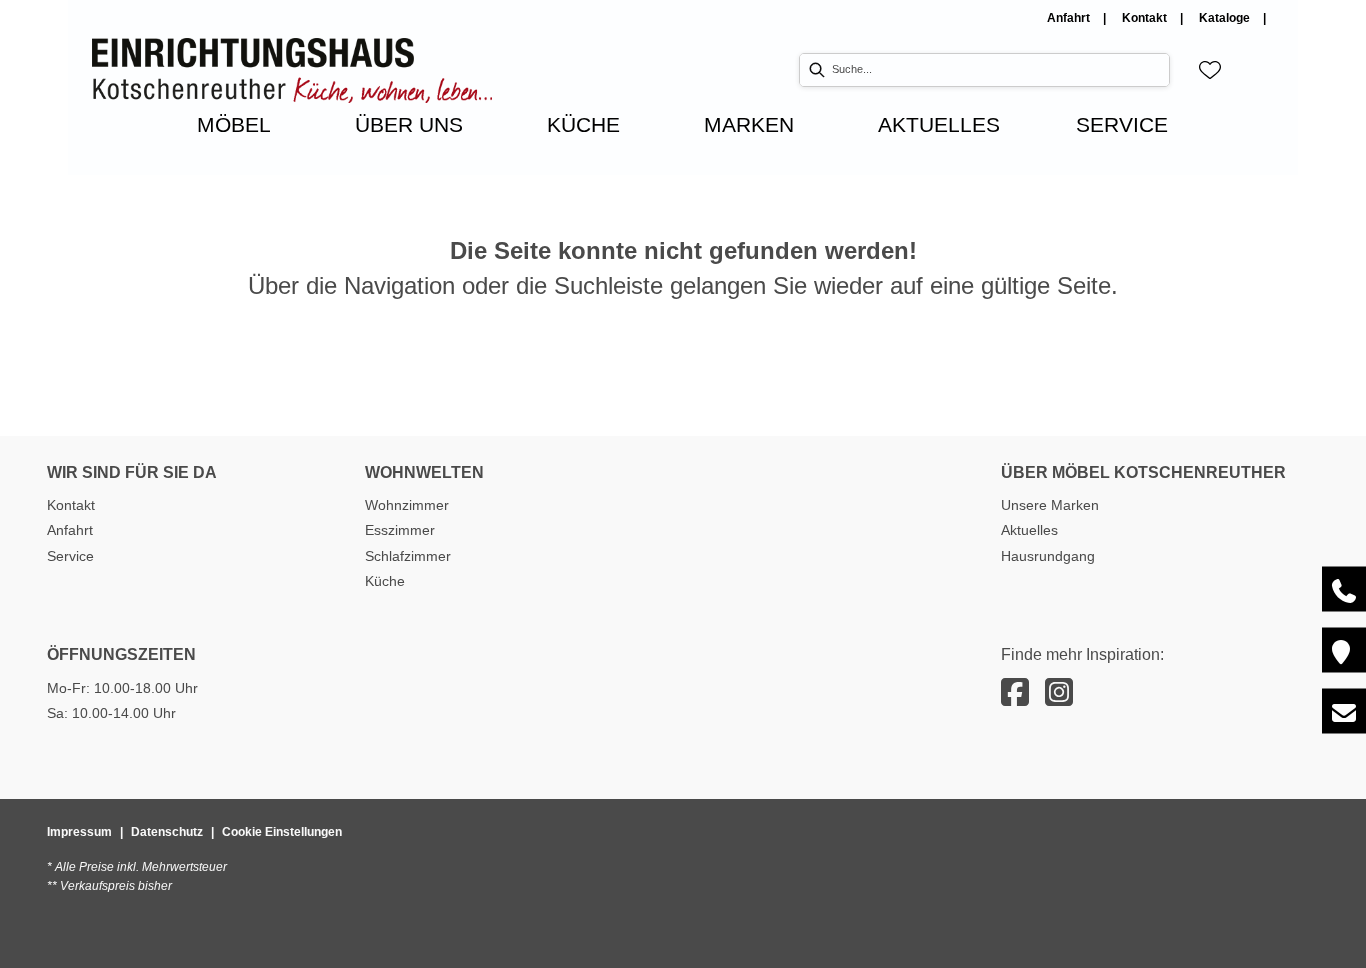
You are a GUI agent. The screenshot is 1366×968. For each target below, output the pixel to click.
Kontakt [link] (1146, 18)
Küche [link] (385, 581)
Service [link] (70, 556)
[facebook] (1015, 693)
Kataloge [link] (1226, 18)
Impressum (79, 832)
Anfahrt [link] (1070, 18)
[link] (234, 124)
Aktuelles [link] (1029, 530)
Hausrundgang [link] (1048, 556)
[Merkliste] (1210, 70)
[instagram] (1059, 693)
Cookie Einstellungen (282, 832)
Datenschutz (167, 832)
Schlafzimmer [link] (408, 556)
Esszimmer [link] (400, 530)
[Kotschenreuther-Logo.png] (292, 70)
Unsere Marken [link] (1050, 505)
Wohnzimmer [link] (407, 505)
